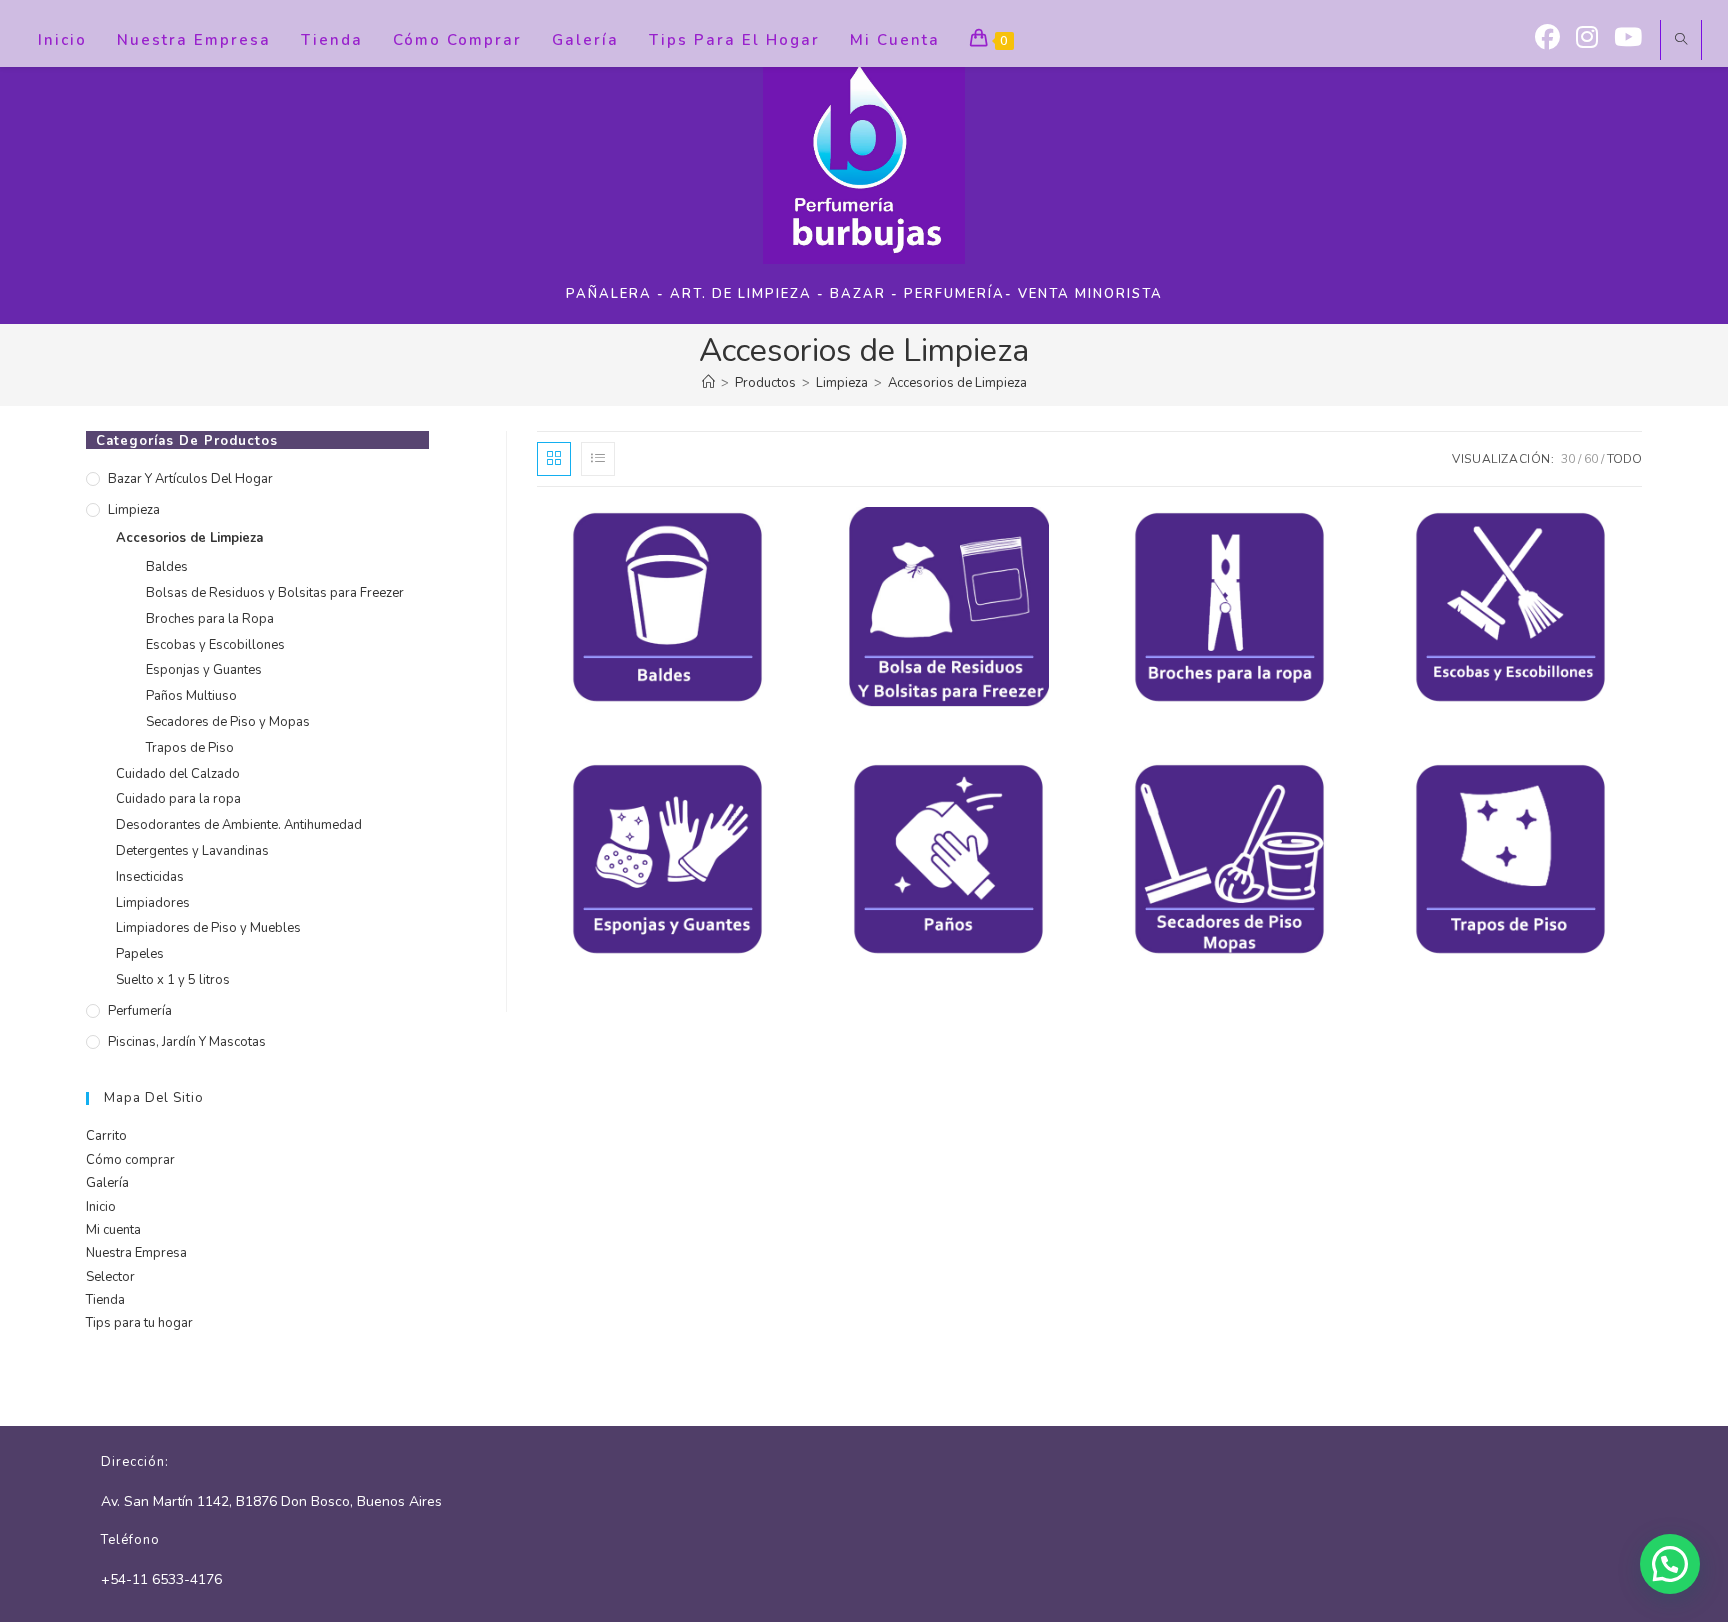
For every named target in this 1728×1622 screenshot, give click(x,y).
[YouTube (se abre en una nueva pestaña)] (1628, 38)
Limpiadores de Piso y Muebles (208, 928)
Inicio (101, 1207)
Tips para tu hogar (139, 1323)
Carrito (106, 1136)
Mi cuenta (113, 1230)
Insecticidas (150, 877)
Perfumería (140, 1011)
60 (1591, 459)
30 (1568, 459)
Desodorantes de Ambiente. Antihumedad (239, 825)
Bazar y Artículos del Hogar (190, 479)
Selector (110, 1277)
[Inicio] (708, 383)
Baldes (167, 567)
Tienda (105, 1300)
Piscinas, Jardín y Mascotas (187, 1042)
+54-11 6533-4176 (161, 1579)
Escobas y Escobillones (215, 645)
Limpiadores (153, 903)
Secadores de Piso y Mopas (228, 722)
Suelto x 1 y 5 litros (173, 980)
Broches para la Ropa (210, 619)
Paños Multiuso (191, 696)
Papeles (140, 954)
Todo (1624, 459)
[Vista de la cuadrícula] (554, 459)
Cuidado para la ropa (178, 799)
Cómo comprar (130, 1160)
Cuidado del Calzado (178, 774)
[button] (1670, 1564)
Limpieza (134, 510)
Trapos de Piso (190, 748)
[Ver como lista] (598, 459)
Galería (107, 1183)
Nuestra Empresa (136, 1253)
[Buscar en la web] (1681, 41)
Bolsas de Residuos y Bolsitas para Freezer (275, 593)
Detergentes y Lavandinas (192, 851)
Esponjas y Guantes (204, 670)
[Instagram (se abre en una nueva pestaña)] (1587, 38)
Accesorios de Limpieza (957, 383)
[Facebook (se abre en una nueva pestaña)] (1547, 38)
